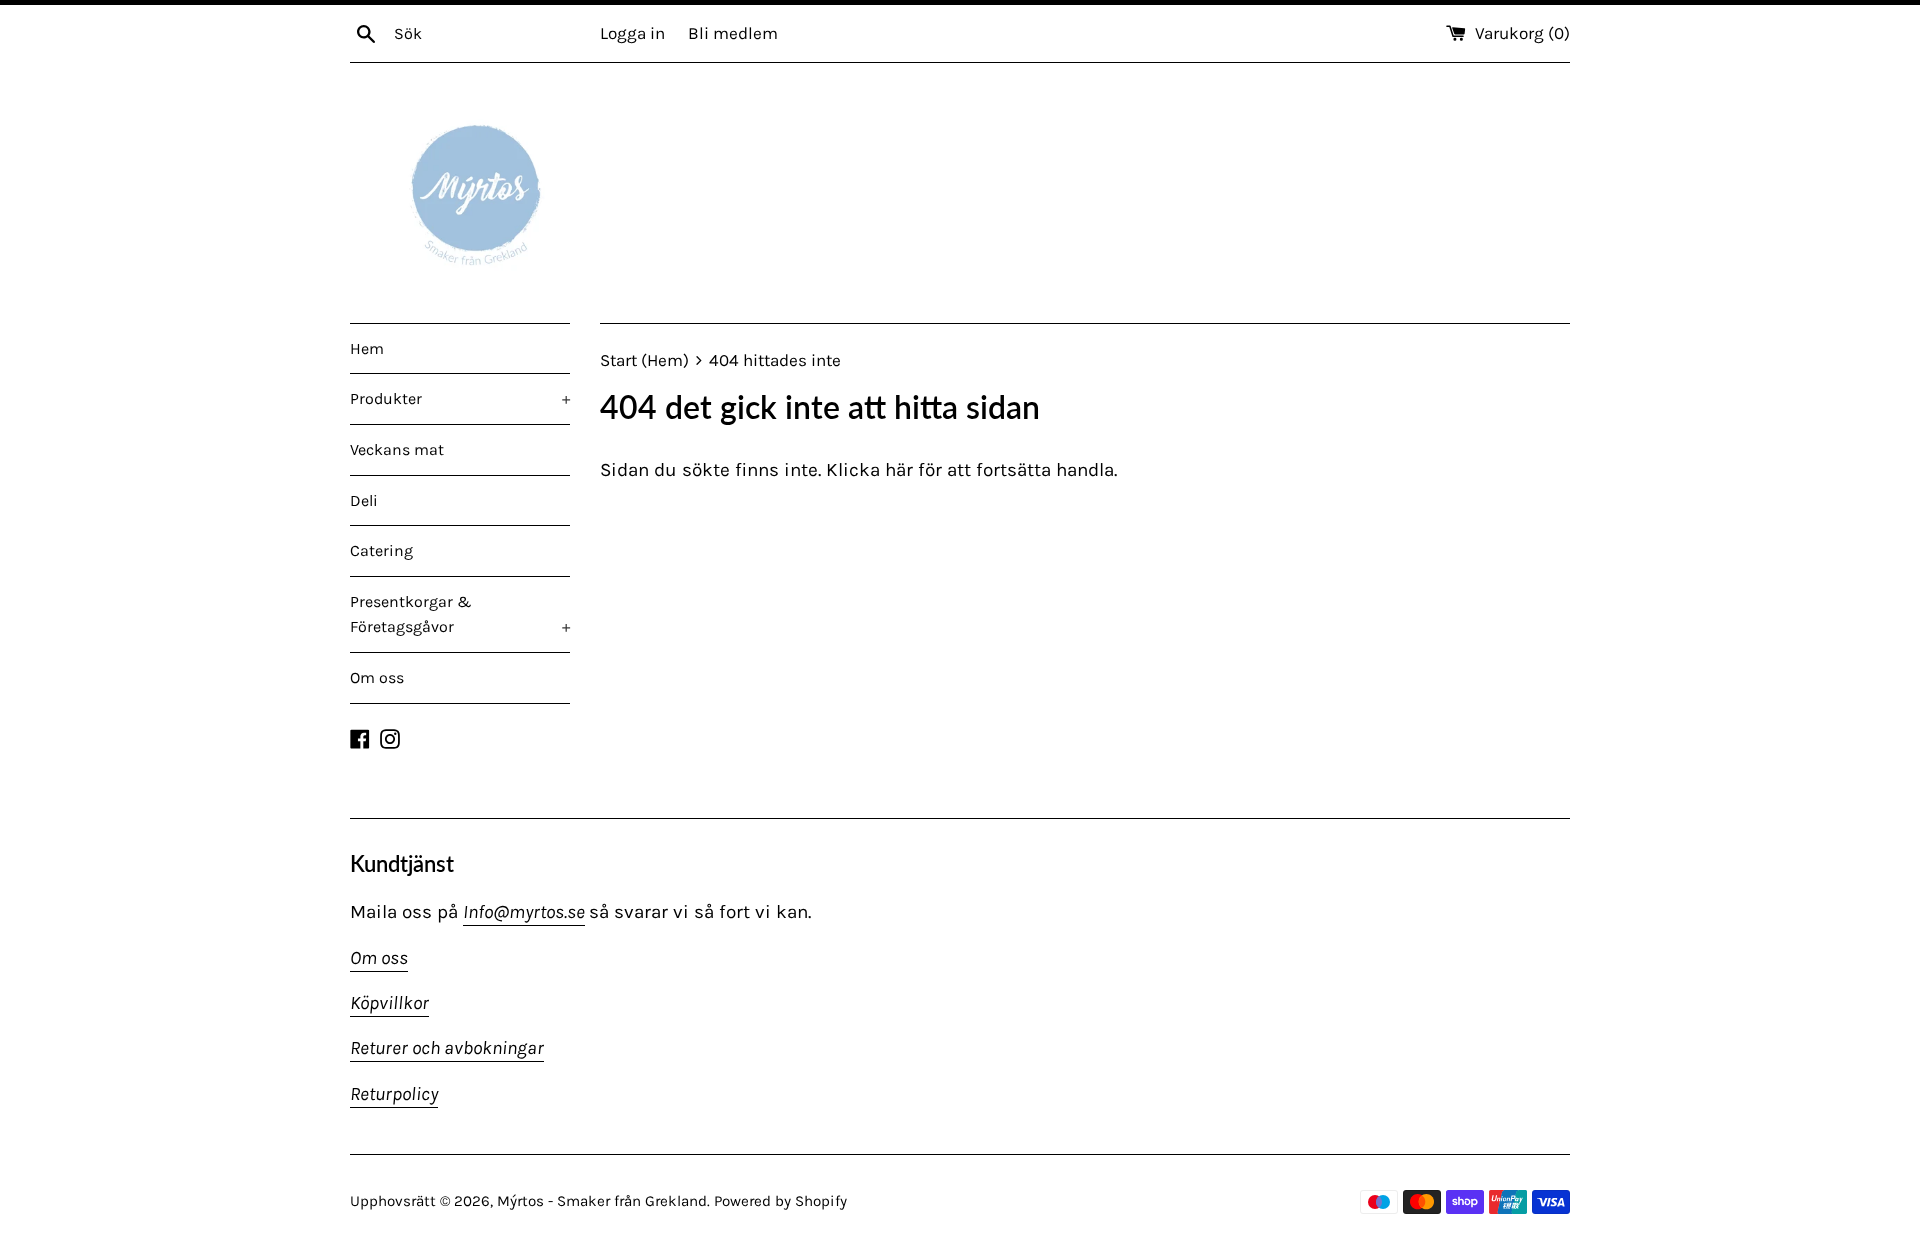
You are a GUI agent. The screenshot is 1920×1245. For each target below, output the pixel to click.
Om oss (377, 677)
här (899, 470)
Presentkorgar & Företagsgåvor (460, 614)
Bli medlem (733, 33)
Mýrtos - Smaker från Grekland (602, 1201)
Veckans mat (397, 449)
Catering (381, 550)
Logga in (632, 33)
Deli (364, 500)
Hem (367, 348)
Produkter (460, 398)
